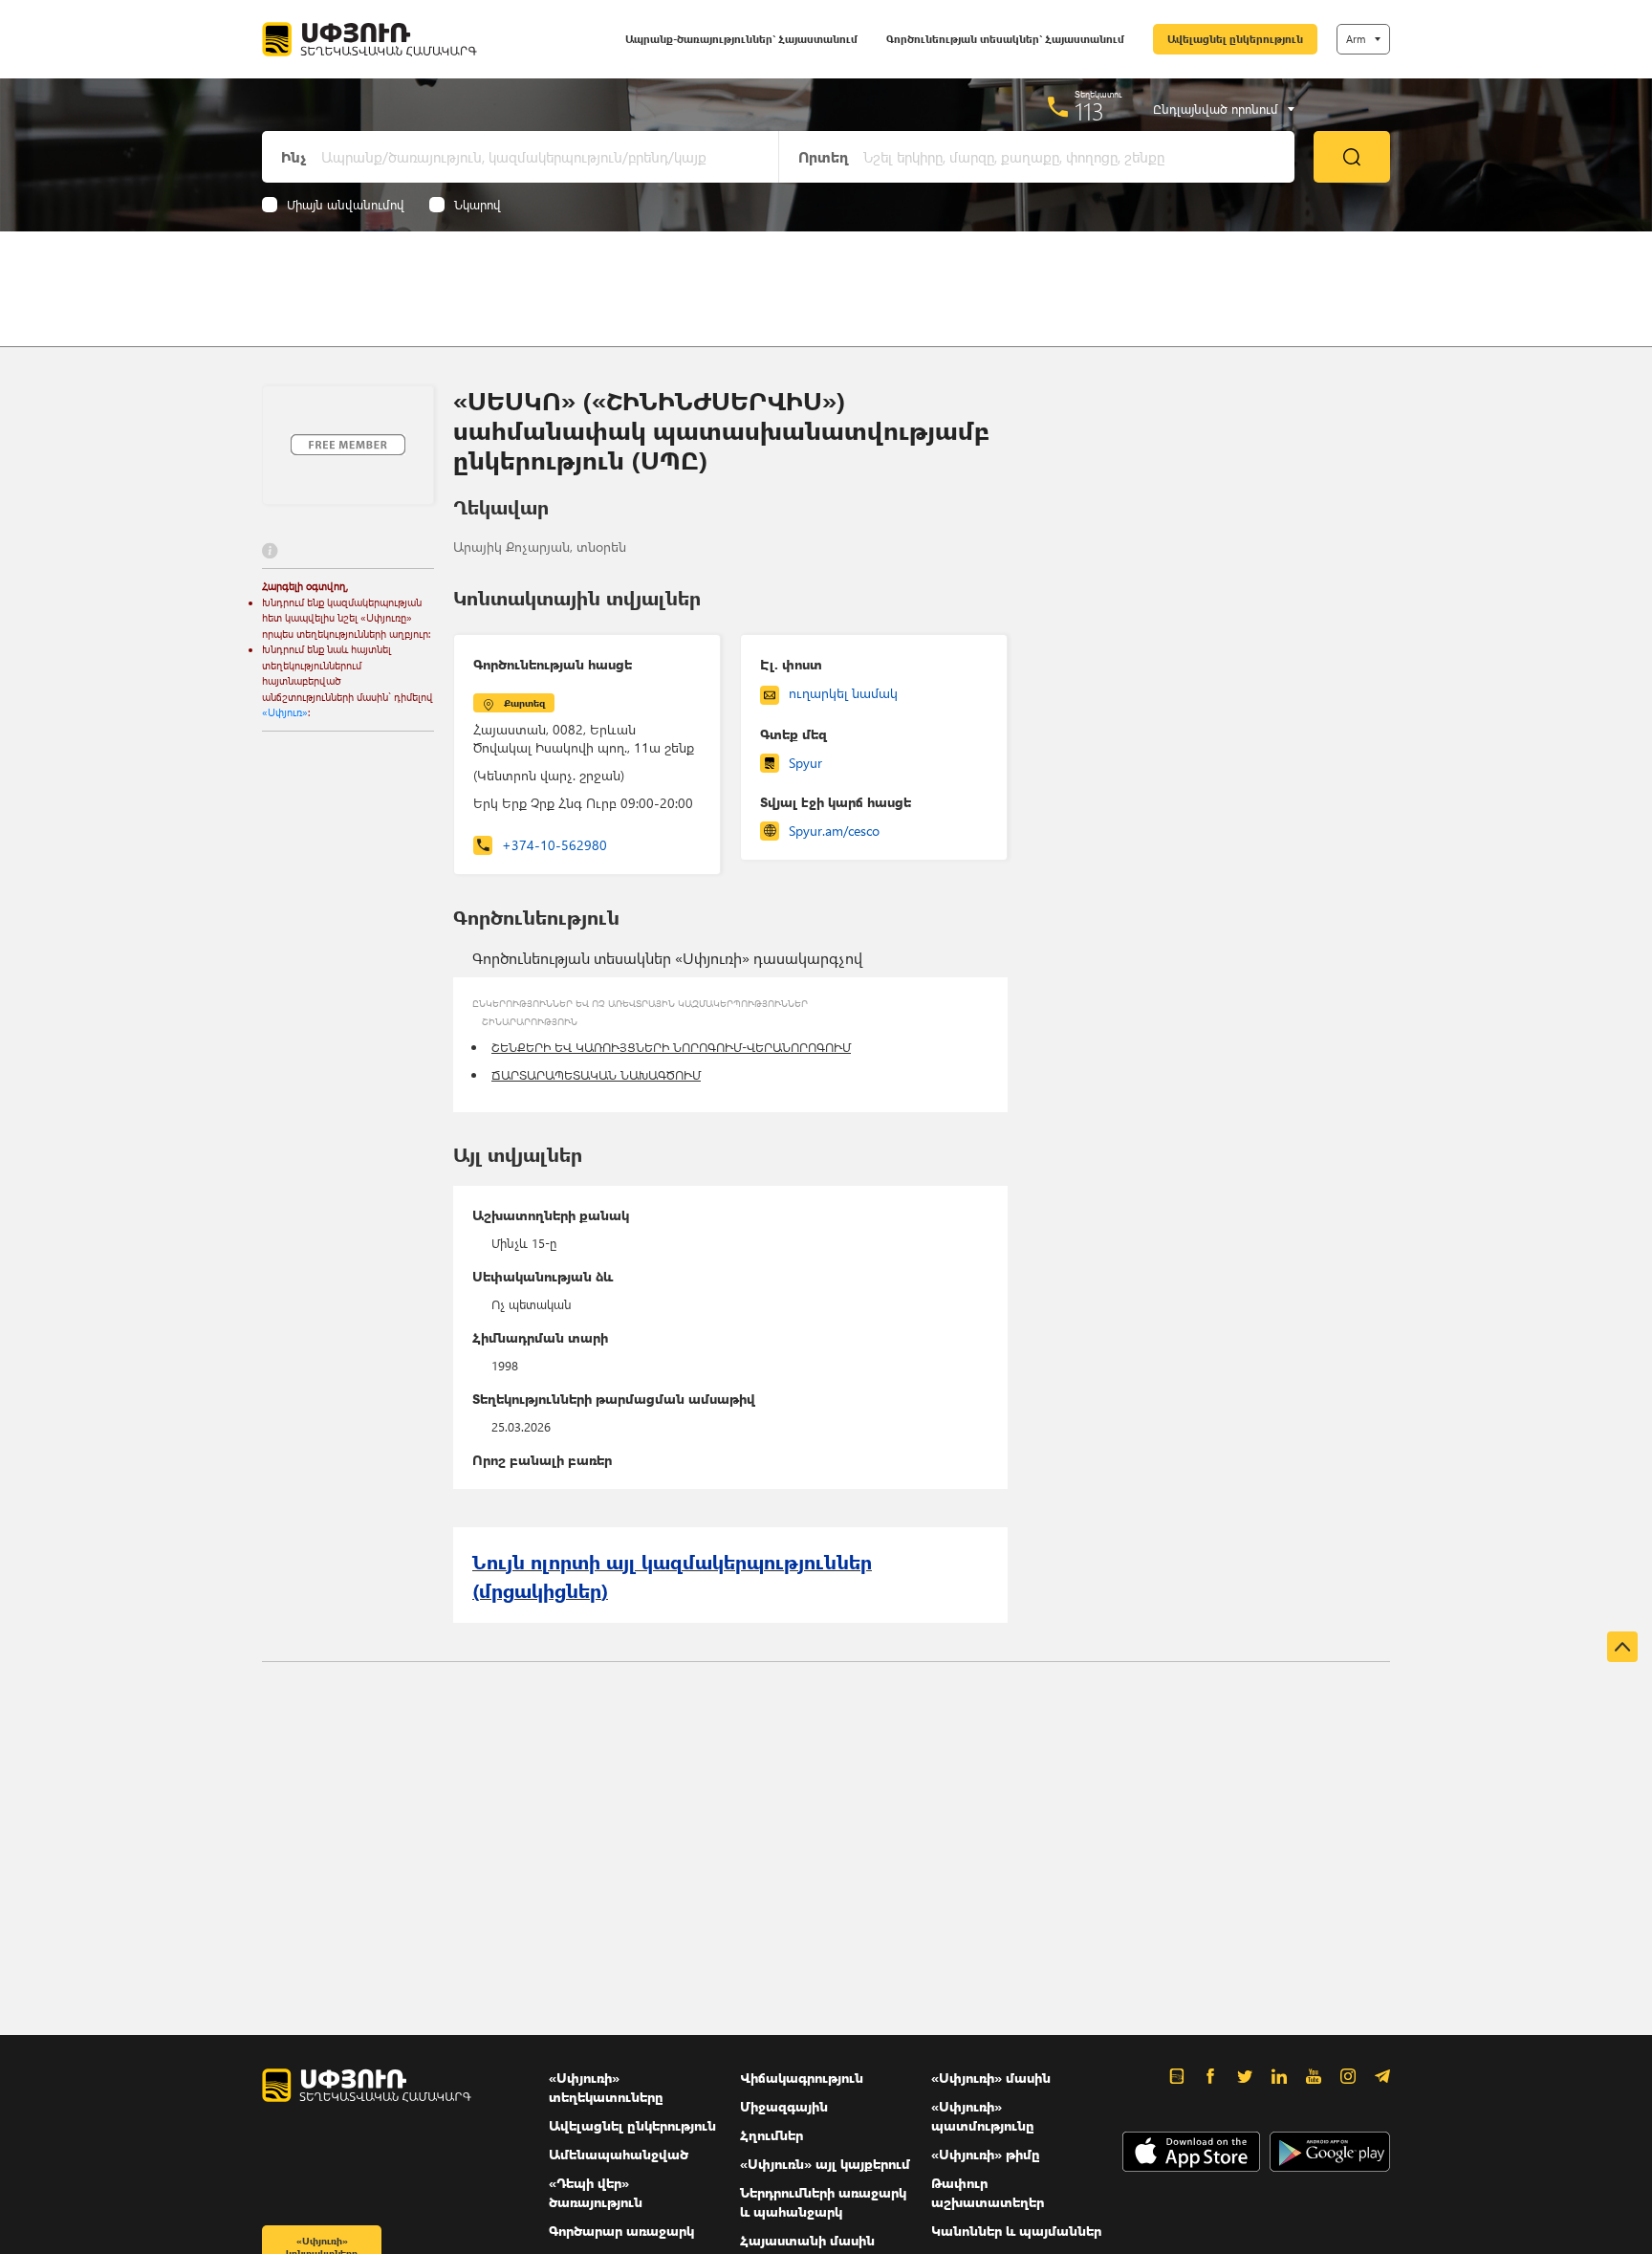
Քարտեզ (524, 703)
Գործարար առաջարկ (621, 2231)
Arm (1356, 39)
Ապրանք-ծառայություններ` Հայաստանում (741, 39)
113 (1089, 111)
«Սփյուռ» (285, 712)
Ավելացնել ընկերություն (1235, 39)
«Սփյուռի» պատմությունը (983, 2116)
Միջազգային (784, 2106)
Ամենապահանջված (619, 2154)
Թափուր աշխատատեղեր (988, 2192)
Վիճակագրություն (802, 2078)
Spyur (805, 763)
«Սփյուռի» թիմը (986, 2154)
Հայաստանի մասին (807, 2240)
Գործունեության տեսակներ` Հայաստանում (1005, 39)
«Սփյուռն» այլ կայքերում (825, 2164)
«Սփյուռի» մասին (991, 2078)
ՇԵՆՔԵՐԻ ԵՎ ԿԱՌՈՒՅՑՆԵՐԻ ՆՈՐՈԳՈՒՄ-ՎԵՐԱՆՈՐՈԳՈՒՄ (671, 1047)
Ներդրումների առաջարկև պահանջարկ (823, 2202)
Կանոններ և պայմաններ (1016, 2231)
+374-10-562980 (554, 845)
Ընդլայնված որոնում (1216, 109)
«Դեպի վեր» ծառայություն (596, 2192)
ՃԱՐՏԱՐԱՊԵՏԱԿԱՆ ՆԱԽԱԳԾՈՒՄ (596, 1074)
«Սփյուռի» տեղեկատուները (606, 2087)
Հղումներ (772, 2135)
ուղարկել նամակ (843, 693)
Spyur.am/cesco (834, 831)
